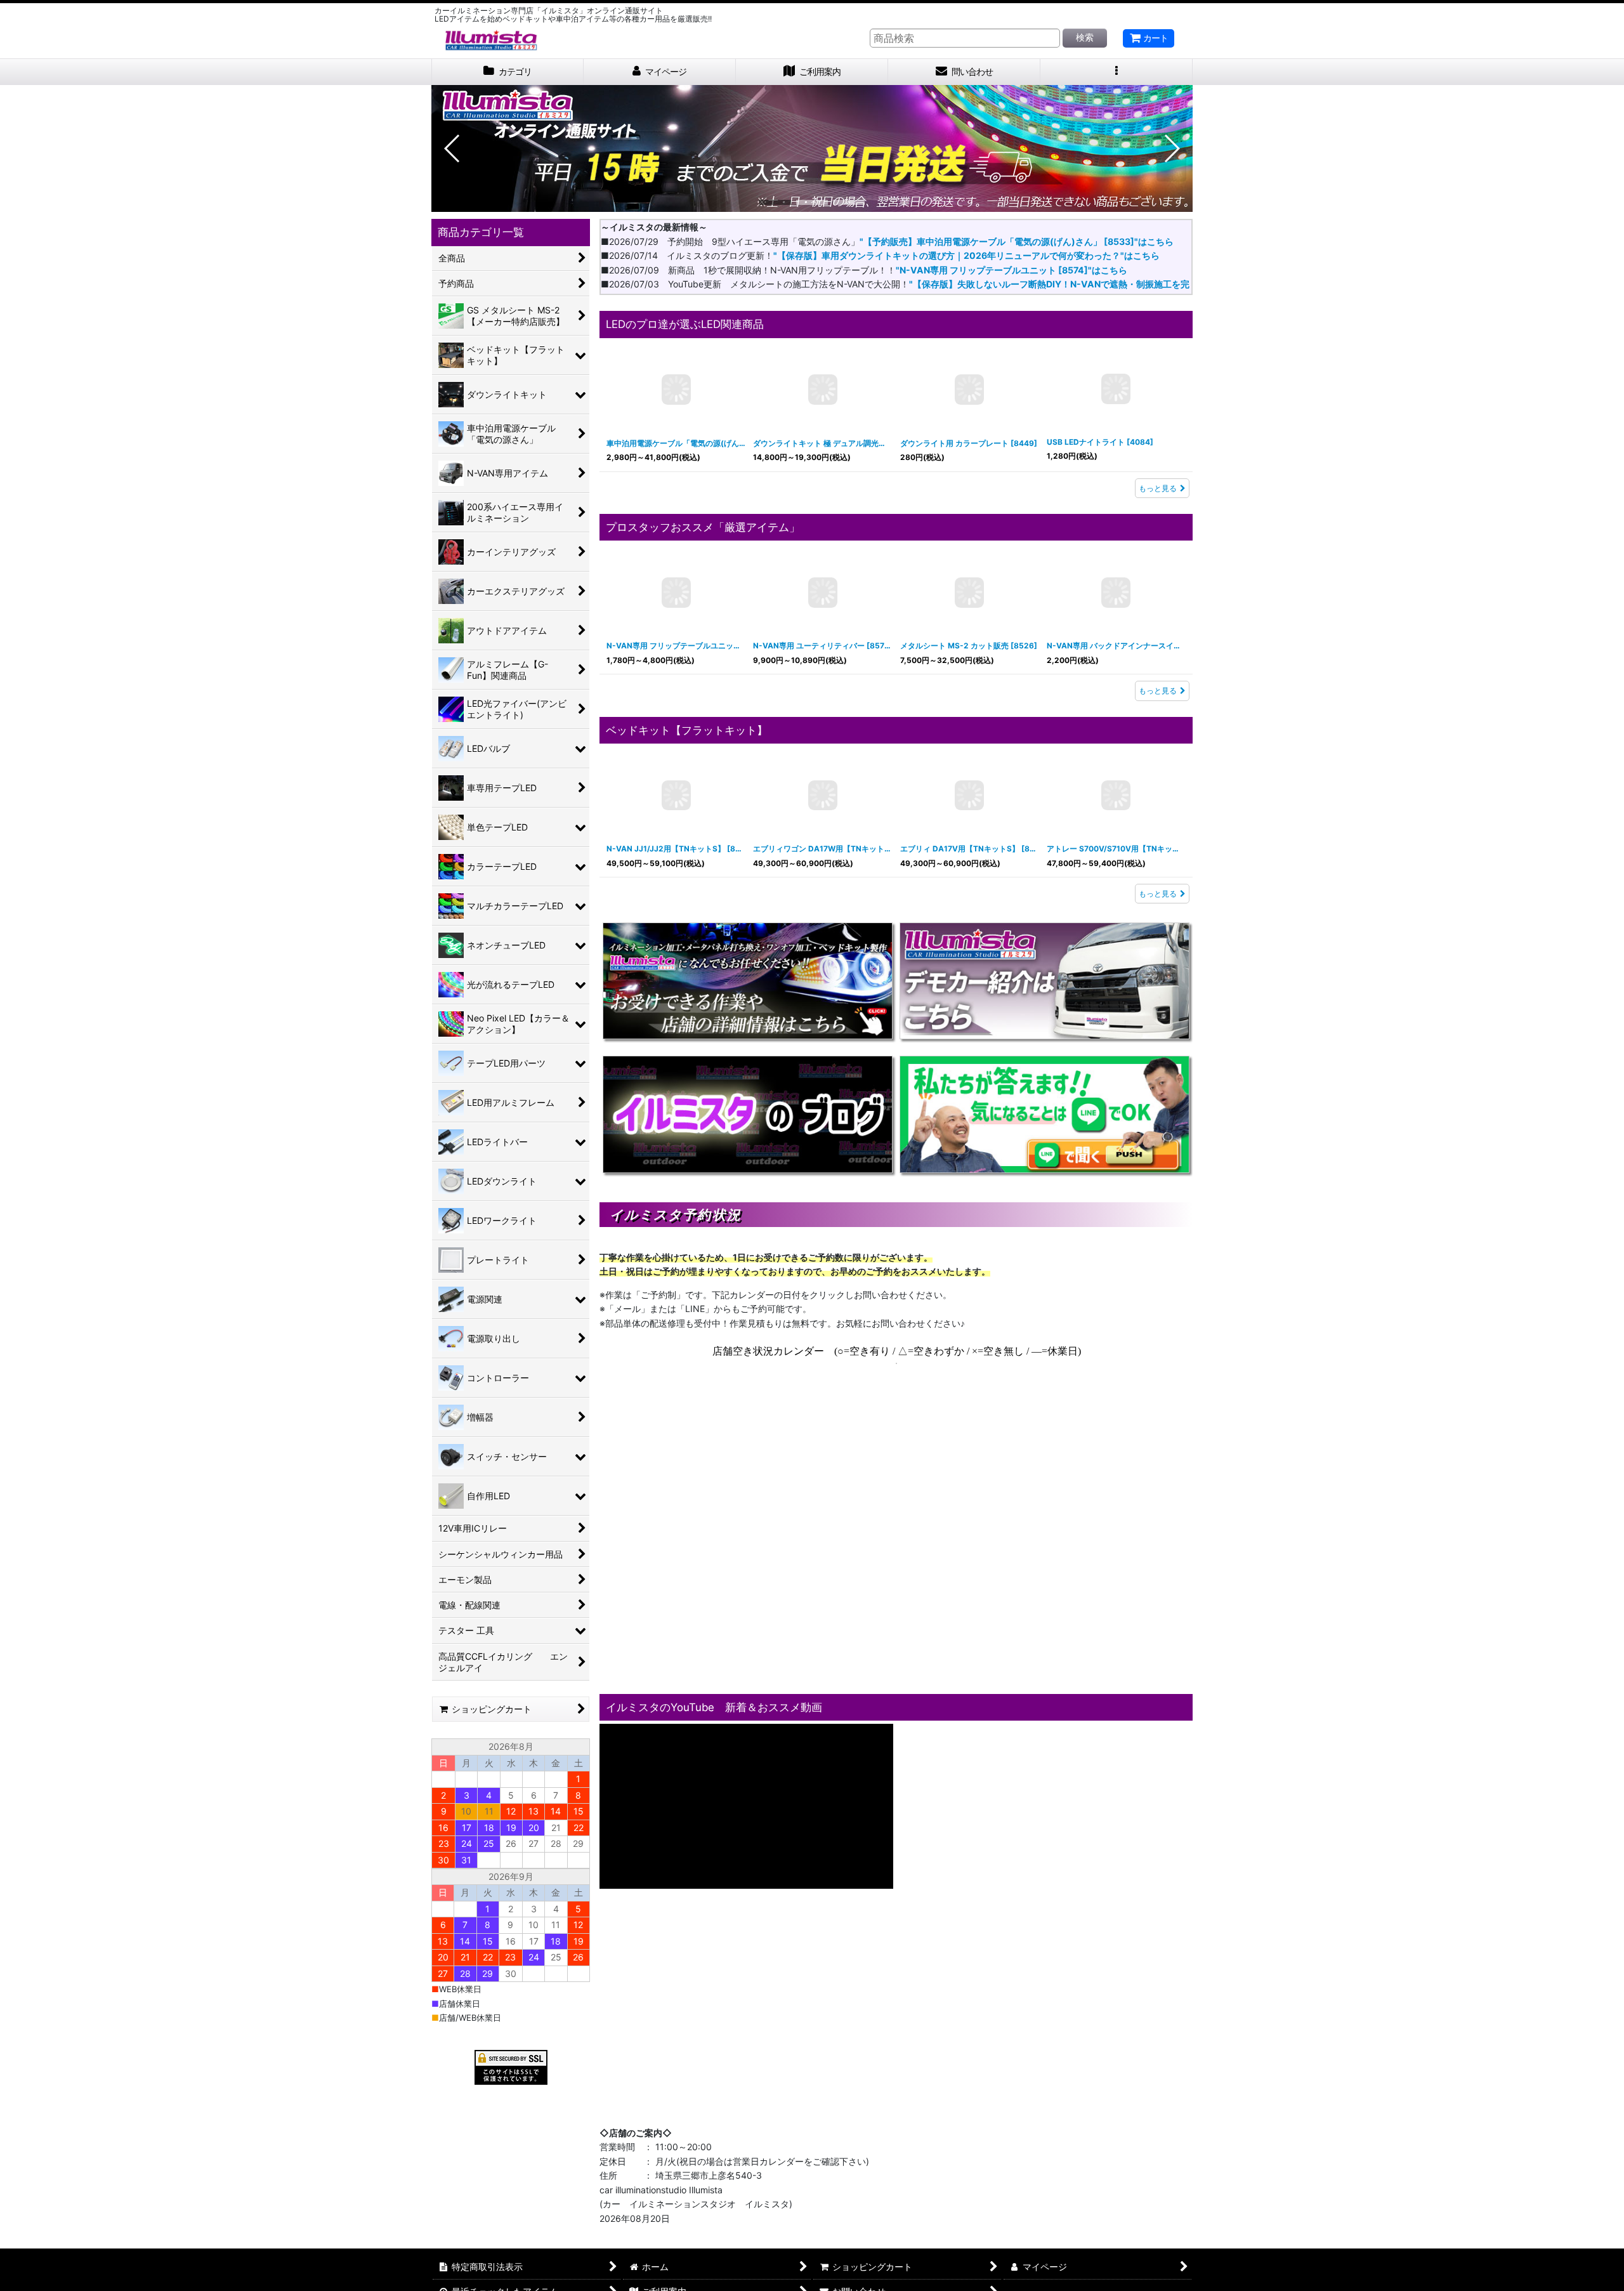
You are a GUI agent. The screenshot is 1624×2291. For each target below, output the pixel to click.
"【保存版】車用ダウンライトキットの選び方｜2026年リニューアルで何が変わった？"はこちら (966, 255)
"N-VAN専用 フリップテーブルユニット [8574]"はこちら (1012, 270)
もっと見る (1158, 488)
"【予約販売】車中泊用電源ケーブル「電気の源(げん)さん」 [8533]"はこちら (1017, 241)
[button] (1116, 72)
